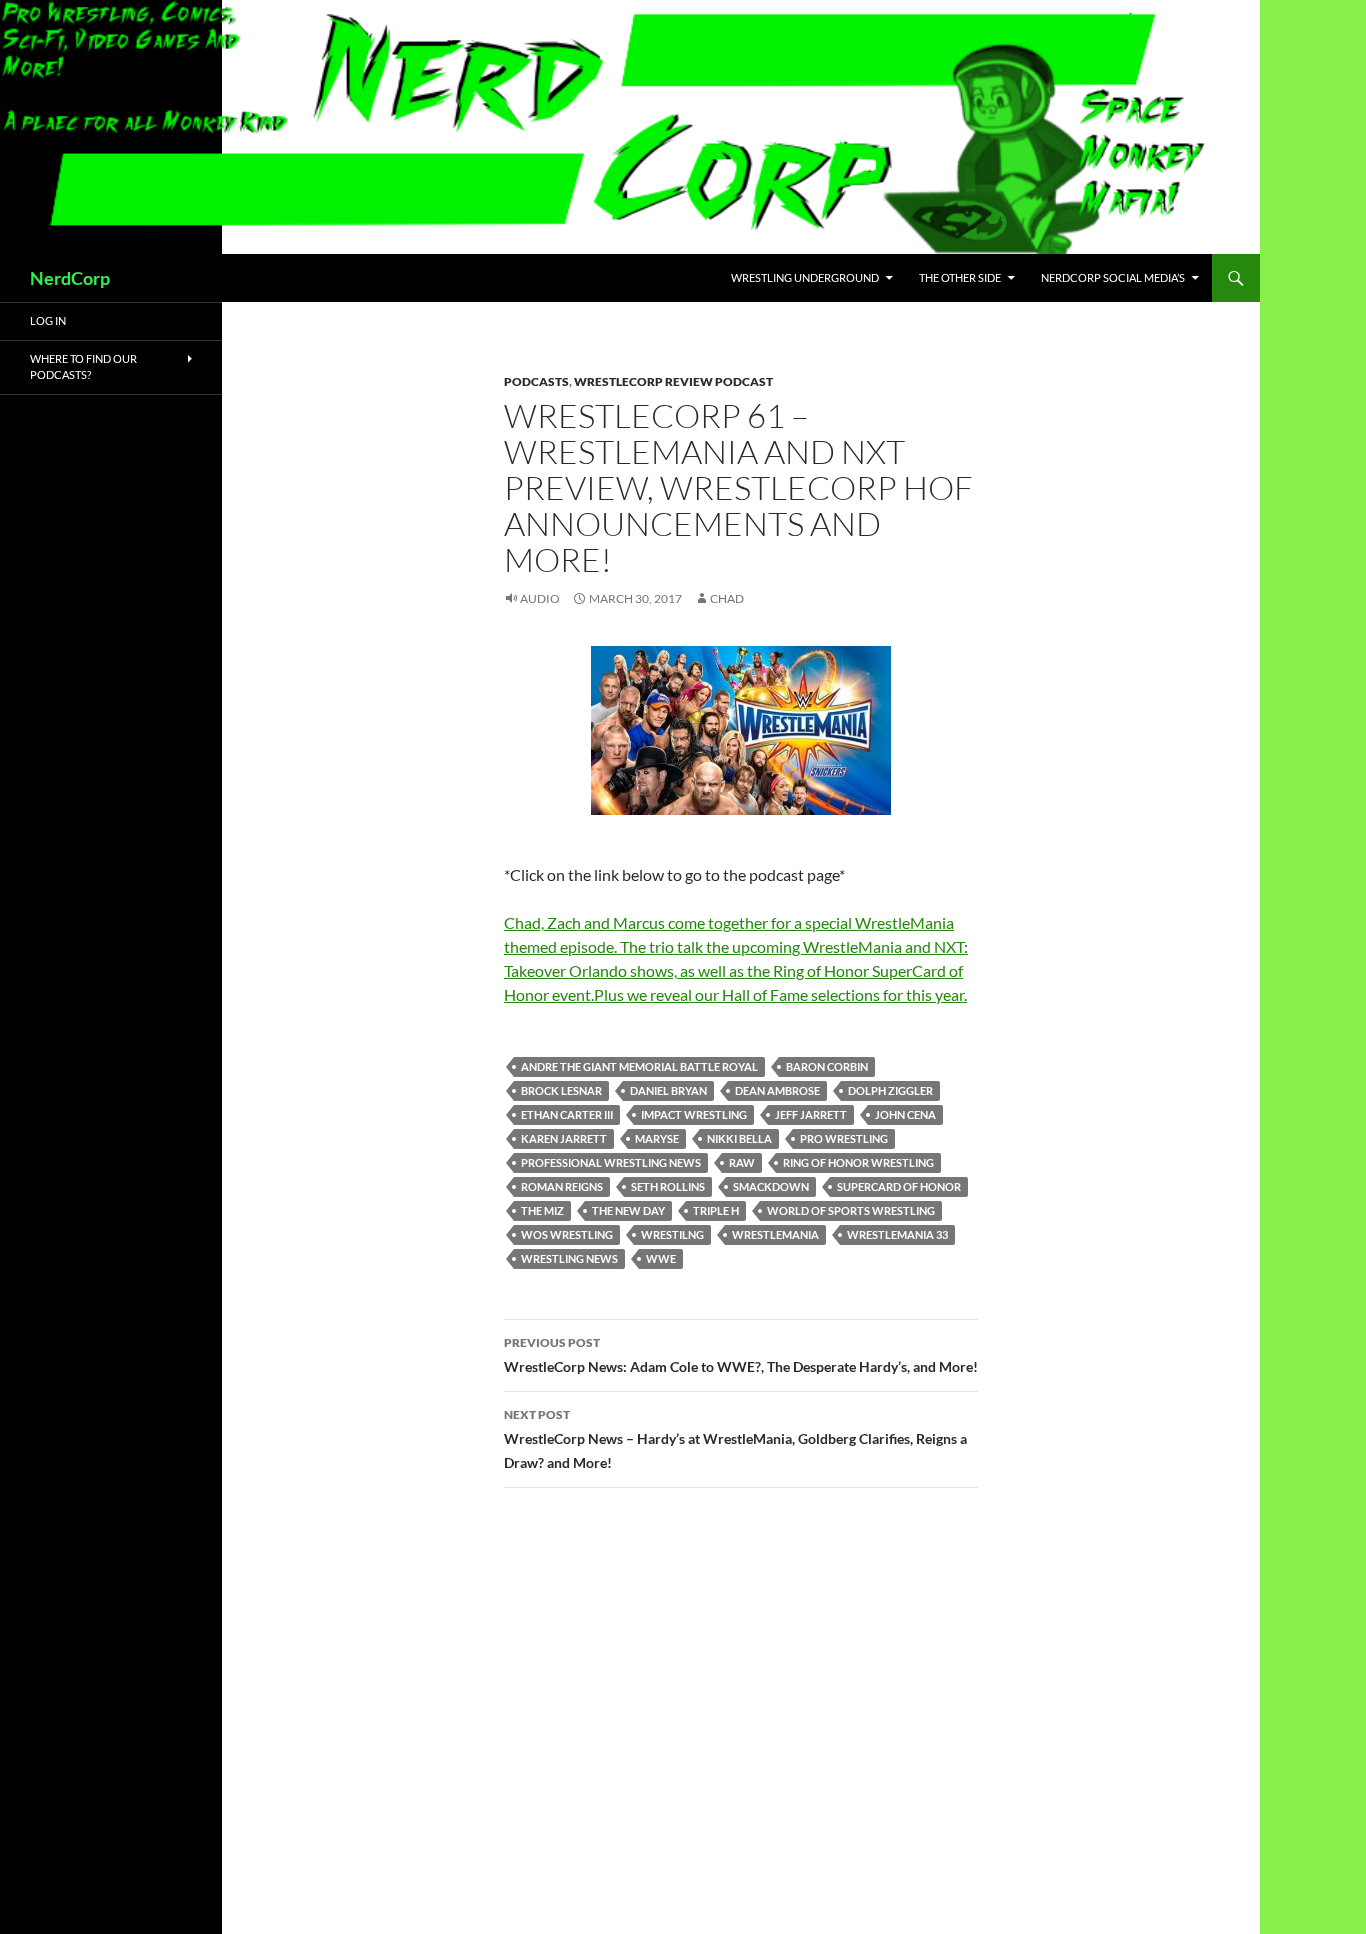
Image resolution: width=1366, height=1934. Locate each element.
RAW (742, 1162)
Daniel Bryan (668, 1090)
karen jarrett (564, 1138)
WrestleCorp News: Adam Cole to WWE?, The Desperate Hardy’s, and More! (741, 1355)
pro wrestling (844, 1138)
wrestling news (569, 1258)
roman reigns (562, 1186)
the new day (628, 1210)
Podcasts (536, 381)
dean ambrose (777, 1090)
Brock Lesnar (561, 1090)
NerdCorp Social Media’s (1113, 277)
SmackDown (771, 1186)
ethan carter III (567, 1114)
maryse (657, 1138)
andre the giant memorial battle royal (639, 1066)
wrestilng (672, 1234)
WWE (661, 1258)
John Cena (905, 1114)
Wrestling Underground (805, 277)
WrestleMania (775, 1234)
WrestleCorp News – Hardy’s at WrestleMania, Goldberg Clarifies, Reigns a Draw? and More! (735, 1439)
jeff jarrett (811, 1114)
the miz (542, 1210)
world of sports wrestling (851, 1210)
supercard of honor (899, 1186)
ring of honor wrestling (858, 1162)
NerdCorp (70, 278)
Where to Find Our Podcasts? (83, 367)
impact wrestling (694, 1114)
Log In (48, 320)
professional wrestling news (611, 1162)
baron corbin (827, 1066)
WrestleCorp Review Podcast (673, 381)
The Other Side (960, 277)
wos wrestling (567, 1234)
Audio (540, 598)
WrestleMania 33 (897, 1234)
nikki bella (739, 1138)
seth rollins (668, 1186)
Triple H (716, 1210)
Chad (727, 598)
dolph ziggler (890, 1090)
